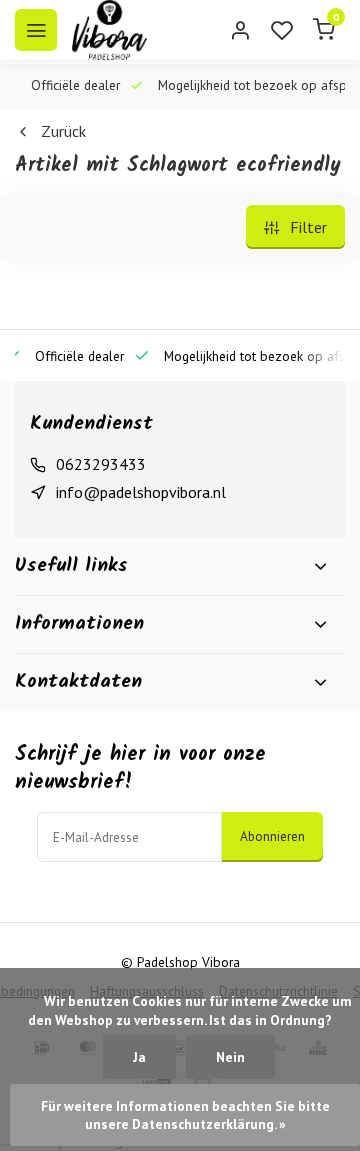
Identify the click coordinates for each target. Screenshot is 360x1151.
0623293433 (101, 464)
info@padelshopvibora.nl (141, 492)
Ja (139, 1057)
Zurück (63, 131)
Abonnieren (272, 836)
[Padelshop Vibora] (109, 30)
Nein (230, 1057)
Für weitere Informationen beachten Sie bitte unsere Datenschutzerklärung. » (187, 1115)
